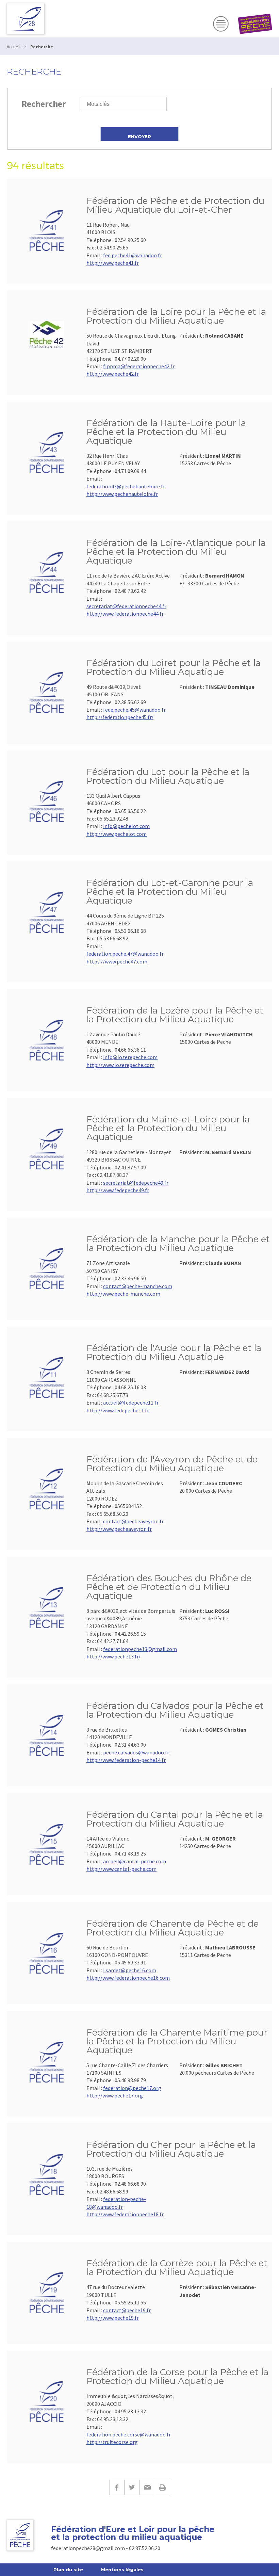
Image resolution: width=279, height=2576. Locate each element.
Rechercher (44, 104)
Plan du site (68, 2570)
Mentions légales (122, 2570)
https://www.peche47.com (117, 961)
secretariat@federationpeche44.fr (126, 606)
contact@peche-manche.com (138, 1286)
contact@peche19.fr (127, 2310)
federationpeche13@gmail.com (140, 1649)
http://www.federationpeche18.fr (125, 2214)
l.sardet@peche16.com (130, 1970)
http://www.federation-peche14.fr (126, 1760)
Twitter (132, 2487)
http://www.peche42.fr (113, 374)
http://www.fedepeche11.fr (118, 1410)
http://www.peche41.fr (113, 263)
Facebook (117, 2487)
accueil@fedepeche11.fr (131, 1403)
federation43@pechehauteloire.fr (126, 486)
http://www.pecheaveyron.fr (119, 1529)
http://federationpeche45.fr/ (120, 717)
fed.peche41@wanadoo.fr (133, 255)
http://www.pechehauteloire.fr (122, 494)
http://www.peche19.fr (113, 2318)
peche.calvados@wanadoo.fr (136, 1752)
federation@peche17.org (132, 2088)
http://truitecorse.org (112, 2442)
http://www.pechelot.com (117, 834)
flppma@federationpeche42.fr (139, 366)
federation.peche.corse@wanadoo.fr (129, 2434)
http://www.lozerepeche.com (120, 1065)
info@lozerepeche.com (130, 1057)
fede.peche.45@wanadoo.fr (134, 710)
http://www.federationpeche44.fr (125, 614)
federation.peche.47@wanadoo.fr (125, 954)
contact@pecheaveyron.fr (133, 1521)
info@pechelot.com (126, 826)
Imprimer (162, 2487)
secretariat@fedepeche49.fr (136, 1183)
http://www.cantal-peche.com (121, 1869)
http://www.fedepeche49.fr (118, 1190)
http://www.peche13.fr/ (113, 1656)
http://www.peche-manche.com (123, 1294)
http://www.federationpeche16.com (128, 1978)
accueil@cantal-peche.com (135, 1861)
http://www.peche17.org (115, 2095)
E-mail (147, 2487)
